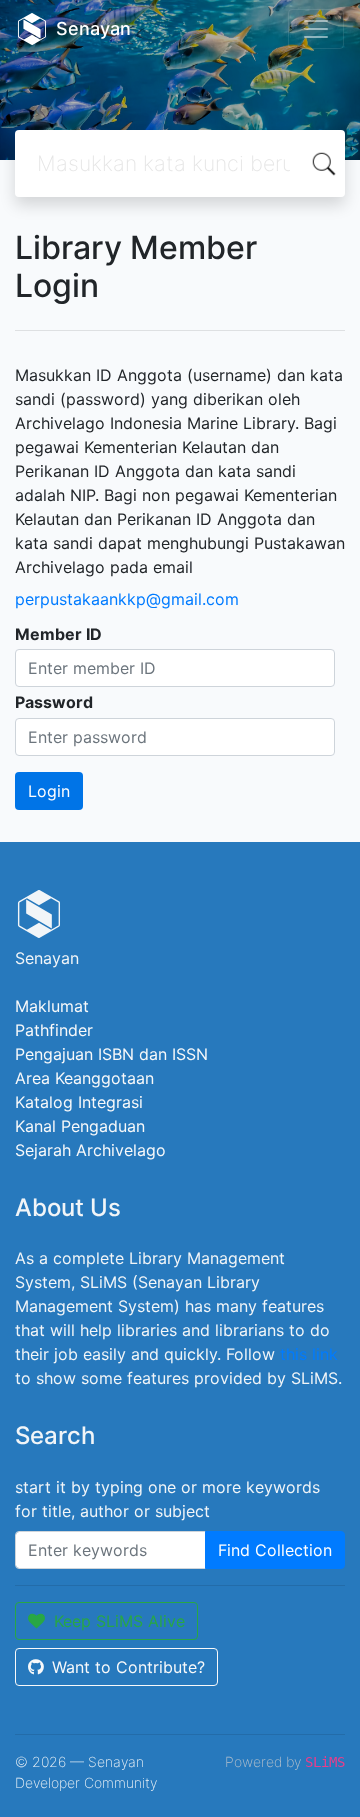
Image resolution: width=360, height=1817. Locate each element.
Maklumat (52, 1006)
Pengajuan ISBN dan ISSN (111, 1054)
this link (309, 1354)
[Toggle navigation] (316, 29)
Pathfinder (54, 1030)
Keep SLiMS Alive (119, 1621)
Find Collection (275, 1550)
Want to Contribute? (128, 1667)
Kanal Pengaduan (80, 1126)
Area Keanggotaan (84, 1078)
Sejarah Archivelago (90, 1150)
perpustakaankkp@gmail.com (127, 599)
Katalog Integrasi (79, 1102)
